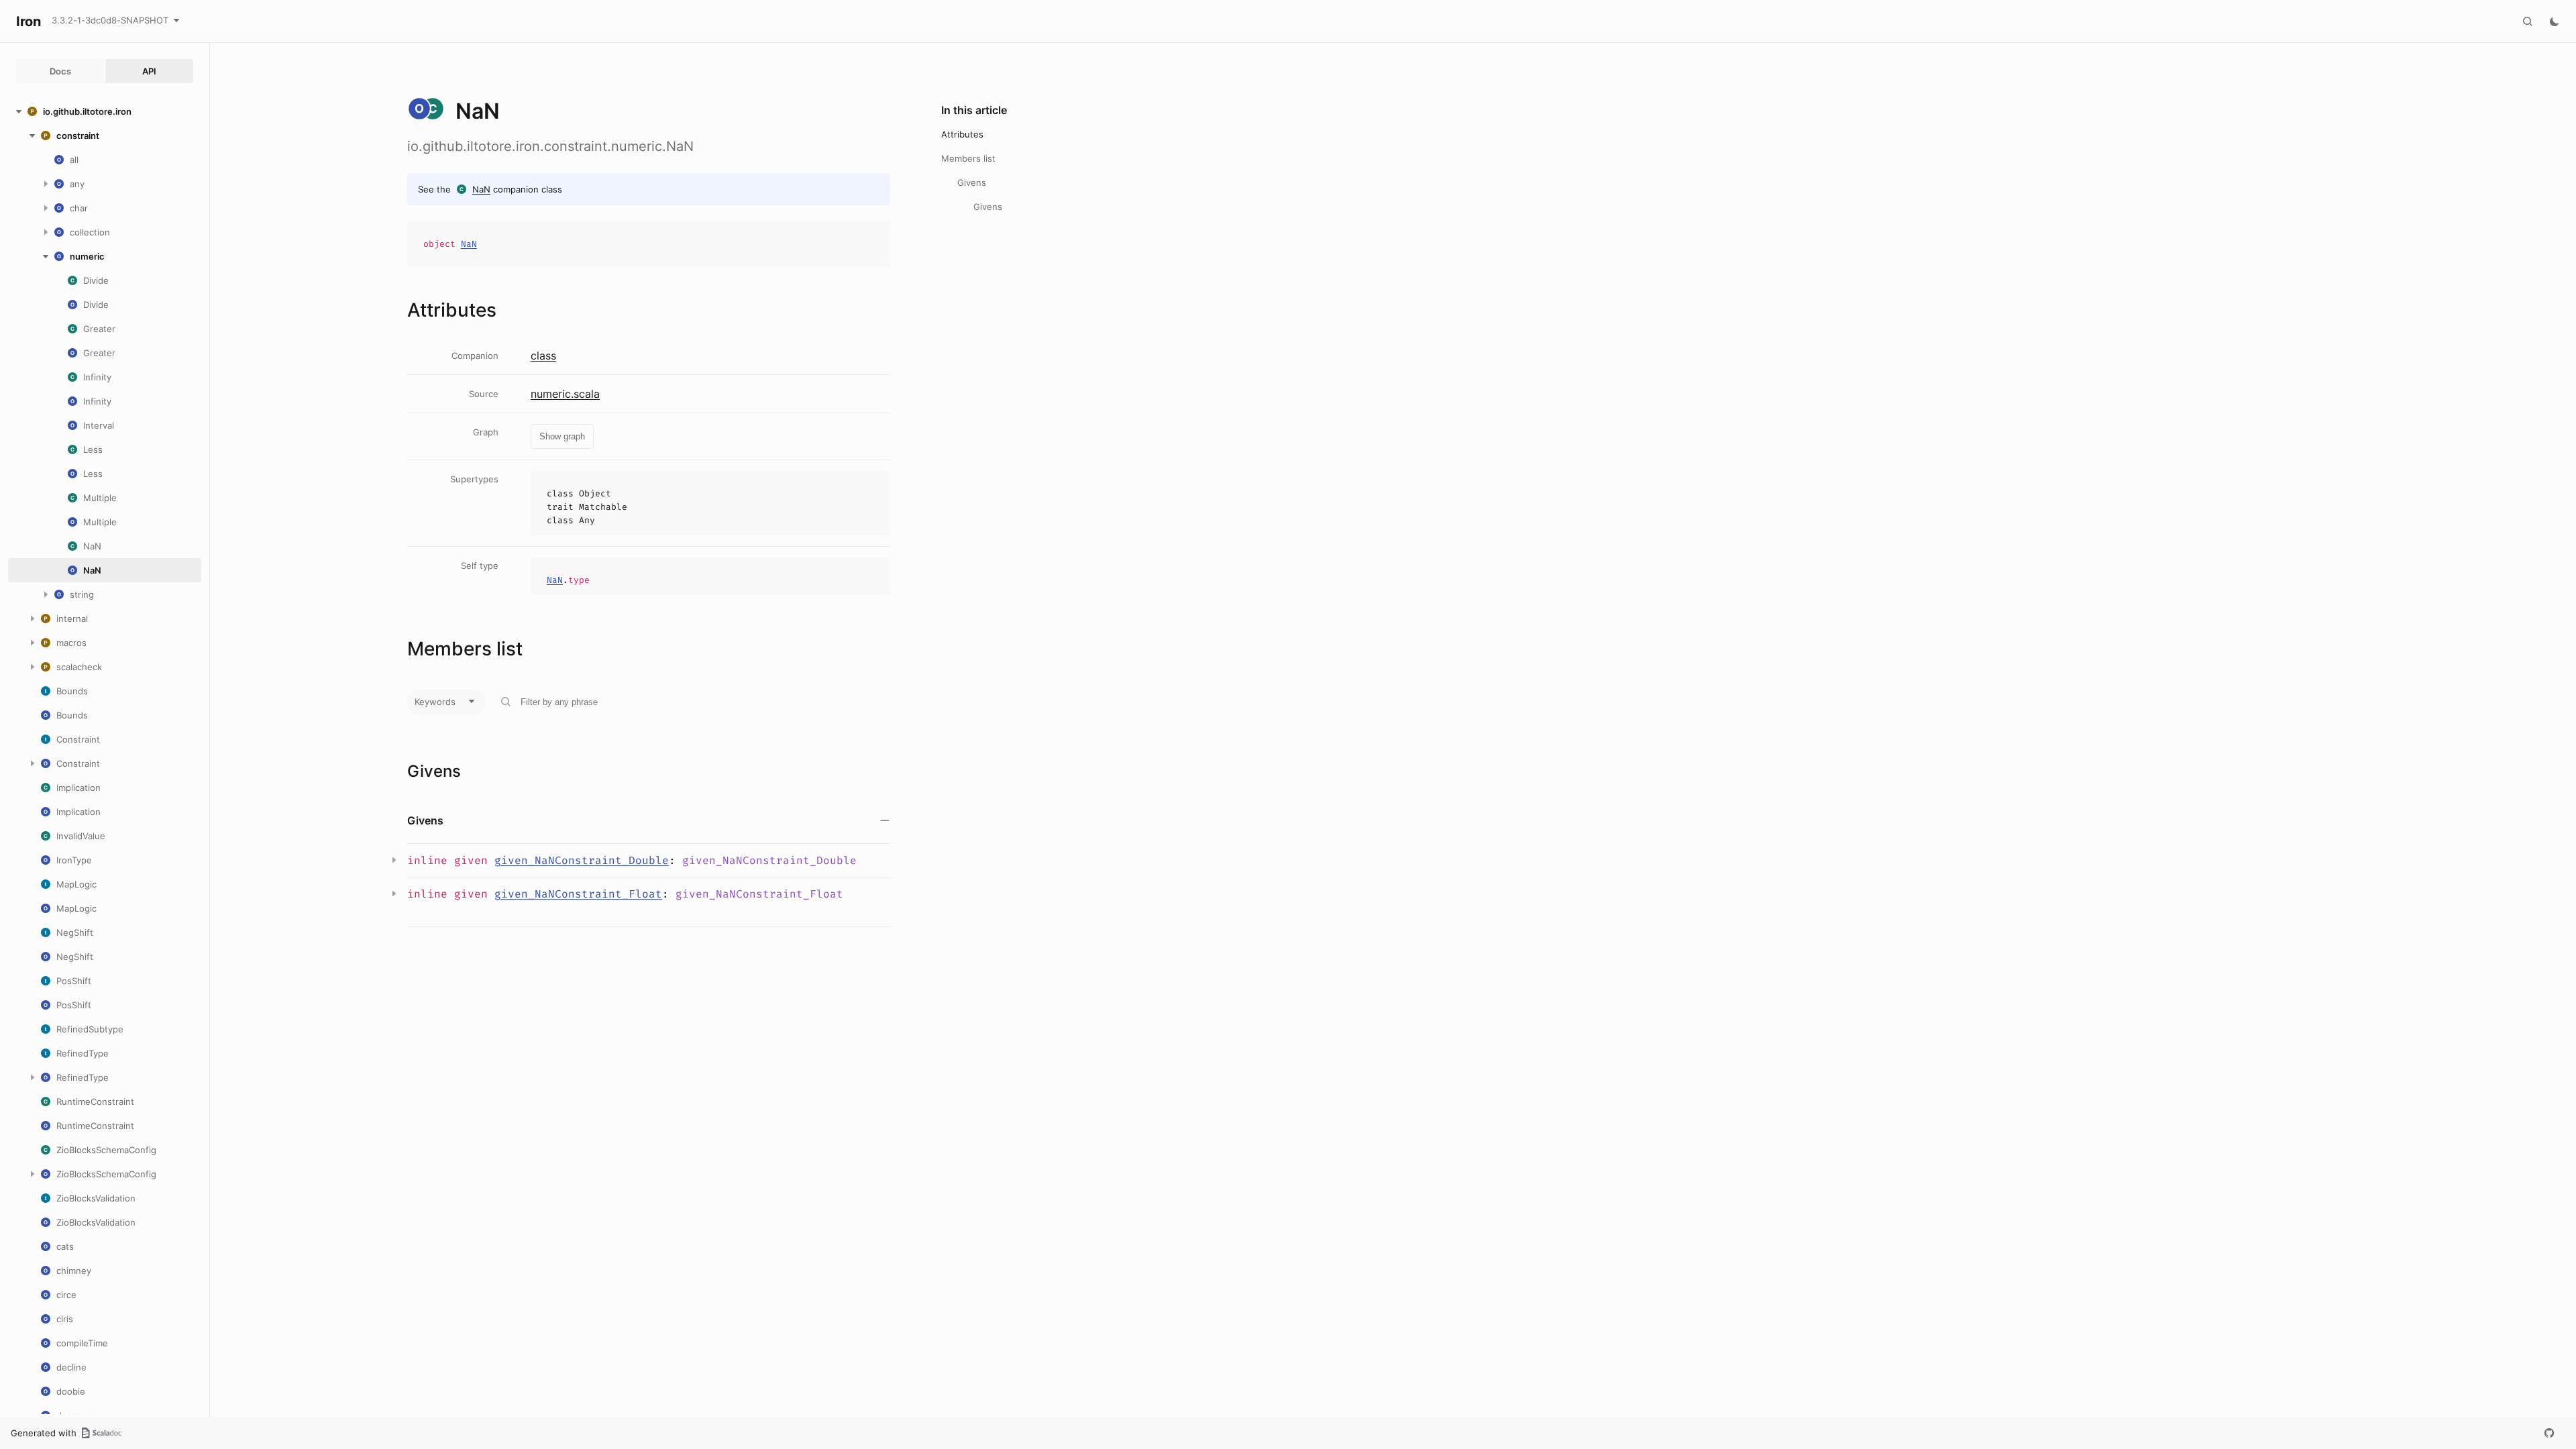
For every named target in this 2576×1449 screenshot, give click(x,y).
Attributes (962, 134)
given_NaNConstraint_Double (582, 860)
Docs (60, 71)
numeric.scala (565, 394)
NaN (481, 189)
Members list (968, 158)
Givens (972, 182)
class (543, 356)
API (149, 71)
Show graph (562, 436)
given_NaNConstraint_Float (578, 894)
